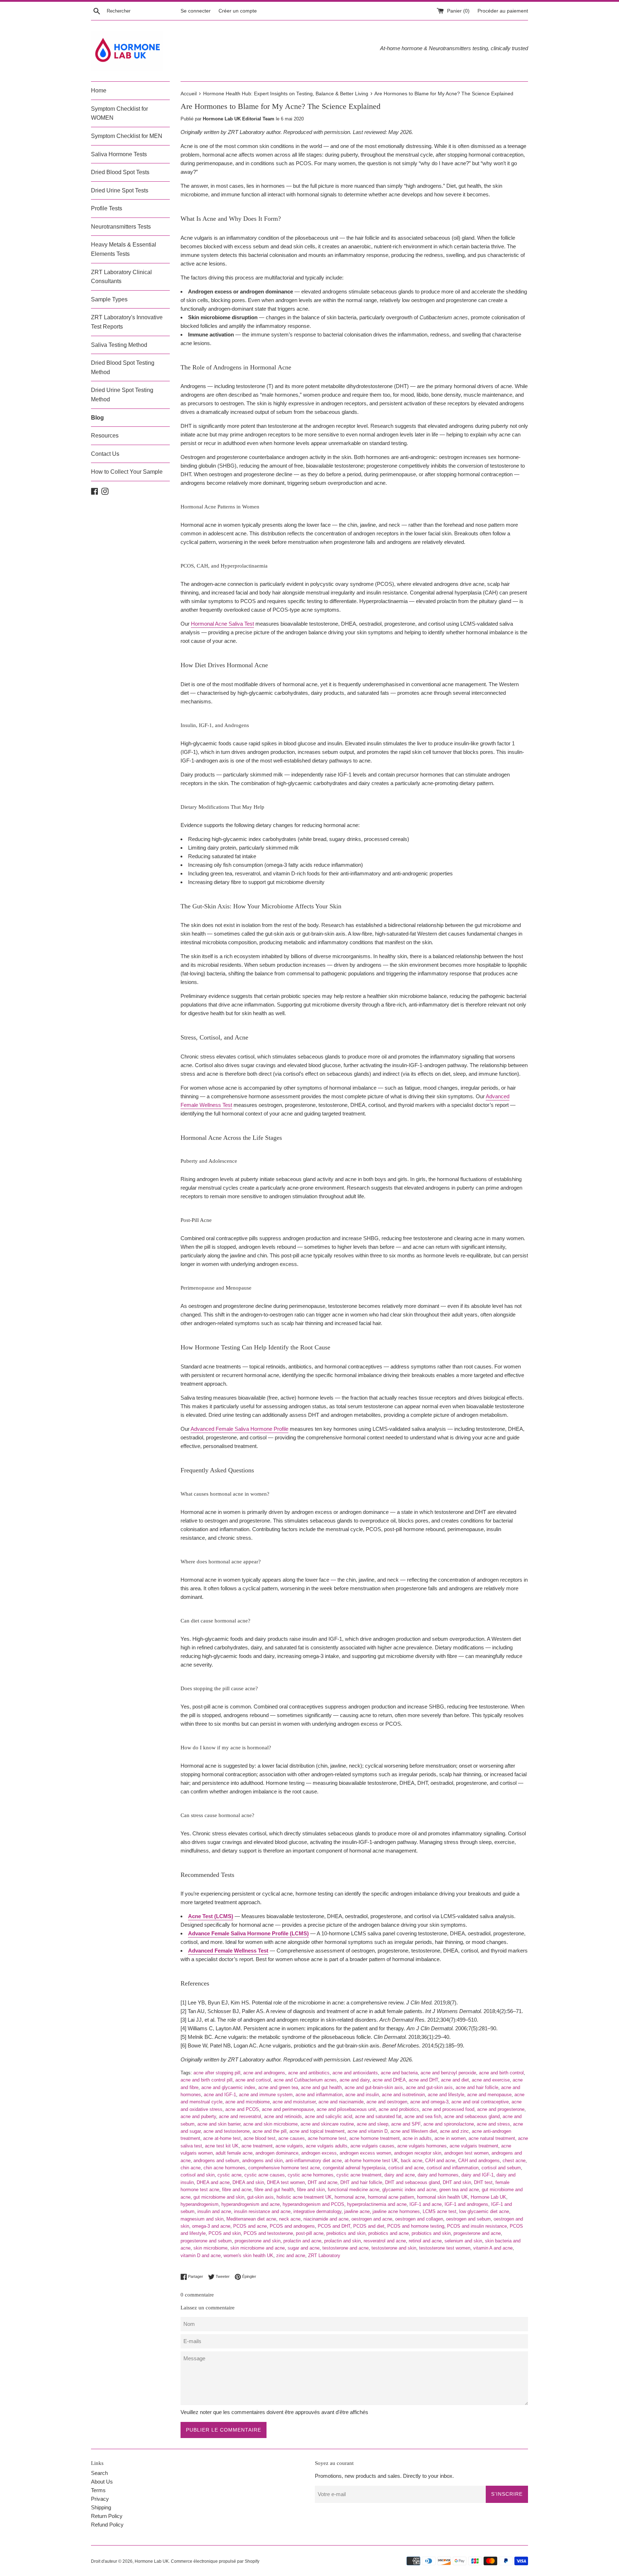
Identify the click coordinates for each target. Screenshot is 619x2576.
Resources (105, 436)
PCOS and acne (250, 2226)
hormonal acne (350, 2197)
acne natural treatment (492, 2138)
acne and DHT (423, 2080)
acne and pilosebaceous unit (346, 2109)
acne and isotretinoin (403, 2095)
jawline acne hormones (396, 2211)
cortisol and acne (406, 2168)
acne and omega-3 (429, 2102)
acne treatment (257, 2146)
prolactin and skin (342, 2241)
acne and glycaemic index (228, 2087)
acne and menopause (489, 2095)
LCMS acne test (440, 2211)
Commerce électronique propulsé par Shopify (215, 2561)
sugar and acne (304, 2248)
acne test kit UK (222, 2146)
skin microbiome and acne (258, 2248)
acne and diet (455, 2080)
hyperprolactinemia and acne (377, 2204)
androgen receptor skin (418, 2153)
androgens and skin (262, 2161)
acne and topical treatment (317, 2131)
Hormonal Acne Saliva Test (222, 624)
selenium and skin (463, 2241)
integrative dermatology (317, 2211)
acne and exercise (491, 2080)
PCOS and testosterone (268, 2233)
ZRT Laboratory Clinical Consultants (121, 277)
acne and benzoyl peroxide (448, 2073)
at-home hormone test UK (371, 2161)
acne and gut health (321, 2087)
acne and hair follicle (477, 2087)
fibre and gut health (274, 2190)
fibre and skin (311, 2190)
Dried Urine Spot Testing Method (122, 395)
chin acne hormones (224, 2168)
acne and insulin (362, 2095)
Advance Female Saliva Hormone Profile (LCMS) (248, 1933)
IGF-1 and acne (426, 2204)
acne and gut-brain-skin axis (374, 2087)
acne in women (450, 2138)
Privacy (100, 2499)
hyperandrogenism (200, 2204)
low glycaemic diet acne (484, 2211)
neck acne (290, 2219)
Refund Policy (107, 2525)
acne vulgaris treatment (474, 2146)
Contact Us (105, 454)
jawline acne (357, 2211)
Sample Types (109, 299)
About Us (102, 2482)
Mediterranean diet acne (251, 2219)
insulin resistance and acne (262, 2211)
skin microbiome (210, 2248)
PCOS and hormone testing (416, 2226)
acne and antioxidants (355, 2073)
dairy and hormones (438, 2175)
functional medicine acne (354, 2190)
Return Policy (107, 2516)
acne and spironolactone (449, 2124)
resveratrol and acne (385, 2241)
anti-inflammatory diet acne (314, 2161)
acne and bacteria (399, 2073)
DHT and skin (457, 2182)
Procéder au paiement (503, 11)
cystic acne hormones (311, 2175)
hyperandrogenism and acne (251, 2204)
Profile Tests (107, 208)
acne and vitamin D (368, 2131)
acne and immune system (266, 2095)
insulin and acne (214, 2211)
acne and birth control (501, 2073)
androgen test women (466, 2153)
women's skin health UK (248, 2255)
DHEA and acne (213, 2182)
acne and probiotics (399, 2109)
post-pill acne (310, 2233)
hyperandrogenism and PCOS (313, 2204)
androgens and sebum (216, 2161)
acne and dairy (355, 2080)
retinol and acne (425, 2241)
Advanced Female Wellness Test (228, 1951)
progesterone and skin (258, 2241)
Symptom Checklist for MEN (127, 136)
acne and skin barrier (219, 2124)
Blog (97, 418)
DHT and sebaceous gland (412, 2182)
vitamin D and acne (201, 2255)
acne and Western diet (414, 2131)
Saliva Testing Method (119, 345)
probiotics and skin (431, 2233)
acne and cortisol (253, 2080)
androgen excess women (365, 2153)
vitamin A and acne (493, 2248)
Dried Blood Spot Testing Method (123, 367)
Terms (98, 2490)
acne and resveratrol (240, 2116)
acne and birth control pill (207, 2080)
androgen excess (319, 2153)
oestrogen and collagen (419, 2219)
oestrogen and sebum (468, 2219)
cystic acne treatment (359, 2175)
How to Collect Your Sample (127, 472)
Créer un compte (238, 11)
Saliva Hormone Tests (119, 154)
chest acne (514, 2161)
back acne (412, 2161)
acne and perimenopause (288, 2109)
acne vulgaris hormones (422, 2146)
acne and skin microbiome (270, 2124)
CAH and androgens (479, 2161)
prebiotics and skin (346, 2233)
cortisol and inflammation (453, 2168)
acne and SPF (406, 2124)
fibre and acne (237, 2190)
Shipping (101, 2507)
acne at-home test (222, 2138)
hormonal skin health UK (442, 2197)
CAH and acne (440, 2161)
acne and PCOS (242, 2109)
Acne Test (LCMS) (211, 1916)
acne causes (292, 2138)
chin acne (191, 2168)
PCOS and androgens (292, 2226)
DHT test (483, 2182)
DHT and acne (323, 2182)
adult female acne (234, 2153)
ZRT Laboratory (324, 2255)
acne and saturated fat (378, 2116)
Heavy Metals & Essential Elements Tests (124, 249)
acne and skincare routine (327, 2124)
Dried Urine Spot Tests (120, 190)
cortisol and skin (198, 2175)
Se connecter (196, 11)
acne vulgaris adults (327, 2146)
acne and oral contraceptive (480, 2102)
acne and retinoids (283, 2116)
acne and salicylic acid (328, 2116)
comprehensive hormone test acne (284, 2168)
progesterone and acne (477, 2233)
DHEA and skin (248, 2182)
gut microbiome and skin (219, 2197)
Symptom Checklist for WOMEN (119, 113)
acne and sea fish (423, 2116)
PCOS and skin (225, 2233)
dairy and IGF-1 (478, 2175)
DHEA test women (286, 2182)
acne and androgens (264, 2073)
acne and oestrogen (387, 2102)
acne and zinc (454, 2131)
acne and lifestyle (446, 2095)
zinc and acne (291, 2255)
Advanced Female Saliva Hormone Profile (239, 1429)
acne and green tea (278, 2087)
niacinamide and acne (326, 2219)
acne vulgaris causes (372, 2146)
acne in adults (417, 2138)
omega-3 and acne (211, 2226)
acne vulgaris (289, 2146)
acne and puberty (198, 2116)
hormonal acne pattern (391, 2197)
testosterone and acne (346, 2248)
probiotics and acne (388, 2233)
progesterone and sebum (206, 2241)
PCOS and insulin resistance (477, 2226)
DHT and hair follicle (361, 2182)
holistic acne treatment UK (304, 2197)
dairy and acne (400, 2175)
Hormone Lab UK (488, 2197)
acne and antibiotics (309, 2073)
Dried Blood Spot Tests (120, 172)
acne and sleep (373, 2124)
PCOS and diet (369, 2226)
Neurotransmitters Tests (121, 227)
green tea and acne (459, 2190)
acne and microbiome (248, 2102)
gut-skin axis (260, 2197)
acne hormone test (327, 2138)
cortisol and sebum (501, 2168)
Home (99, 90)
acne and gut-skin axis (429, 2087)
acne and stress (493, 2124)
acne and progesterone (501, 2109)
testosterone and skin (394, 2248)
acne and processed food (448, 2109)
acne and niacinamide (341, 2102)
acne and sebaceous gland (472, 2116)
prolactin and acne (302, 2241)
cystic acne (229, 2175)
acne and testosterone (227, 2131)
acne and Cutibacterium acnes (305, 2080)
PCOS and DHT (334, 2226)
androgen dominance (277, 2153)
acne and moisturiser (294, 2102)
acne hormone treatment (375, 2138)
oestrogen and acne (372, 2219)
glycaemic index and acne (409, 2190)
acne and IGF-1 (220, 2095)
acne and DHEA (389, 2080)
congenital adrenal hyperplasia (354, 2168)
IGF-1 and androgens (466, 2204)
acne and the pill (270, 2131)
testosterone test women (445, 2248)
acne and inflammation (319, 2095)
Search (99, 2473)
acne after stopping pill (217, 2073)
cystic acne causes (265, 2175)
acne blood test (260, 2138)
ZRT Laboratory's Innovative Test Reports (127, 322)
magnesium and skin (202, 2219)
